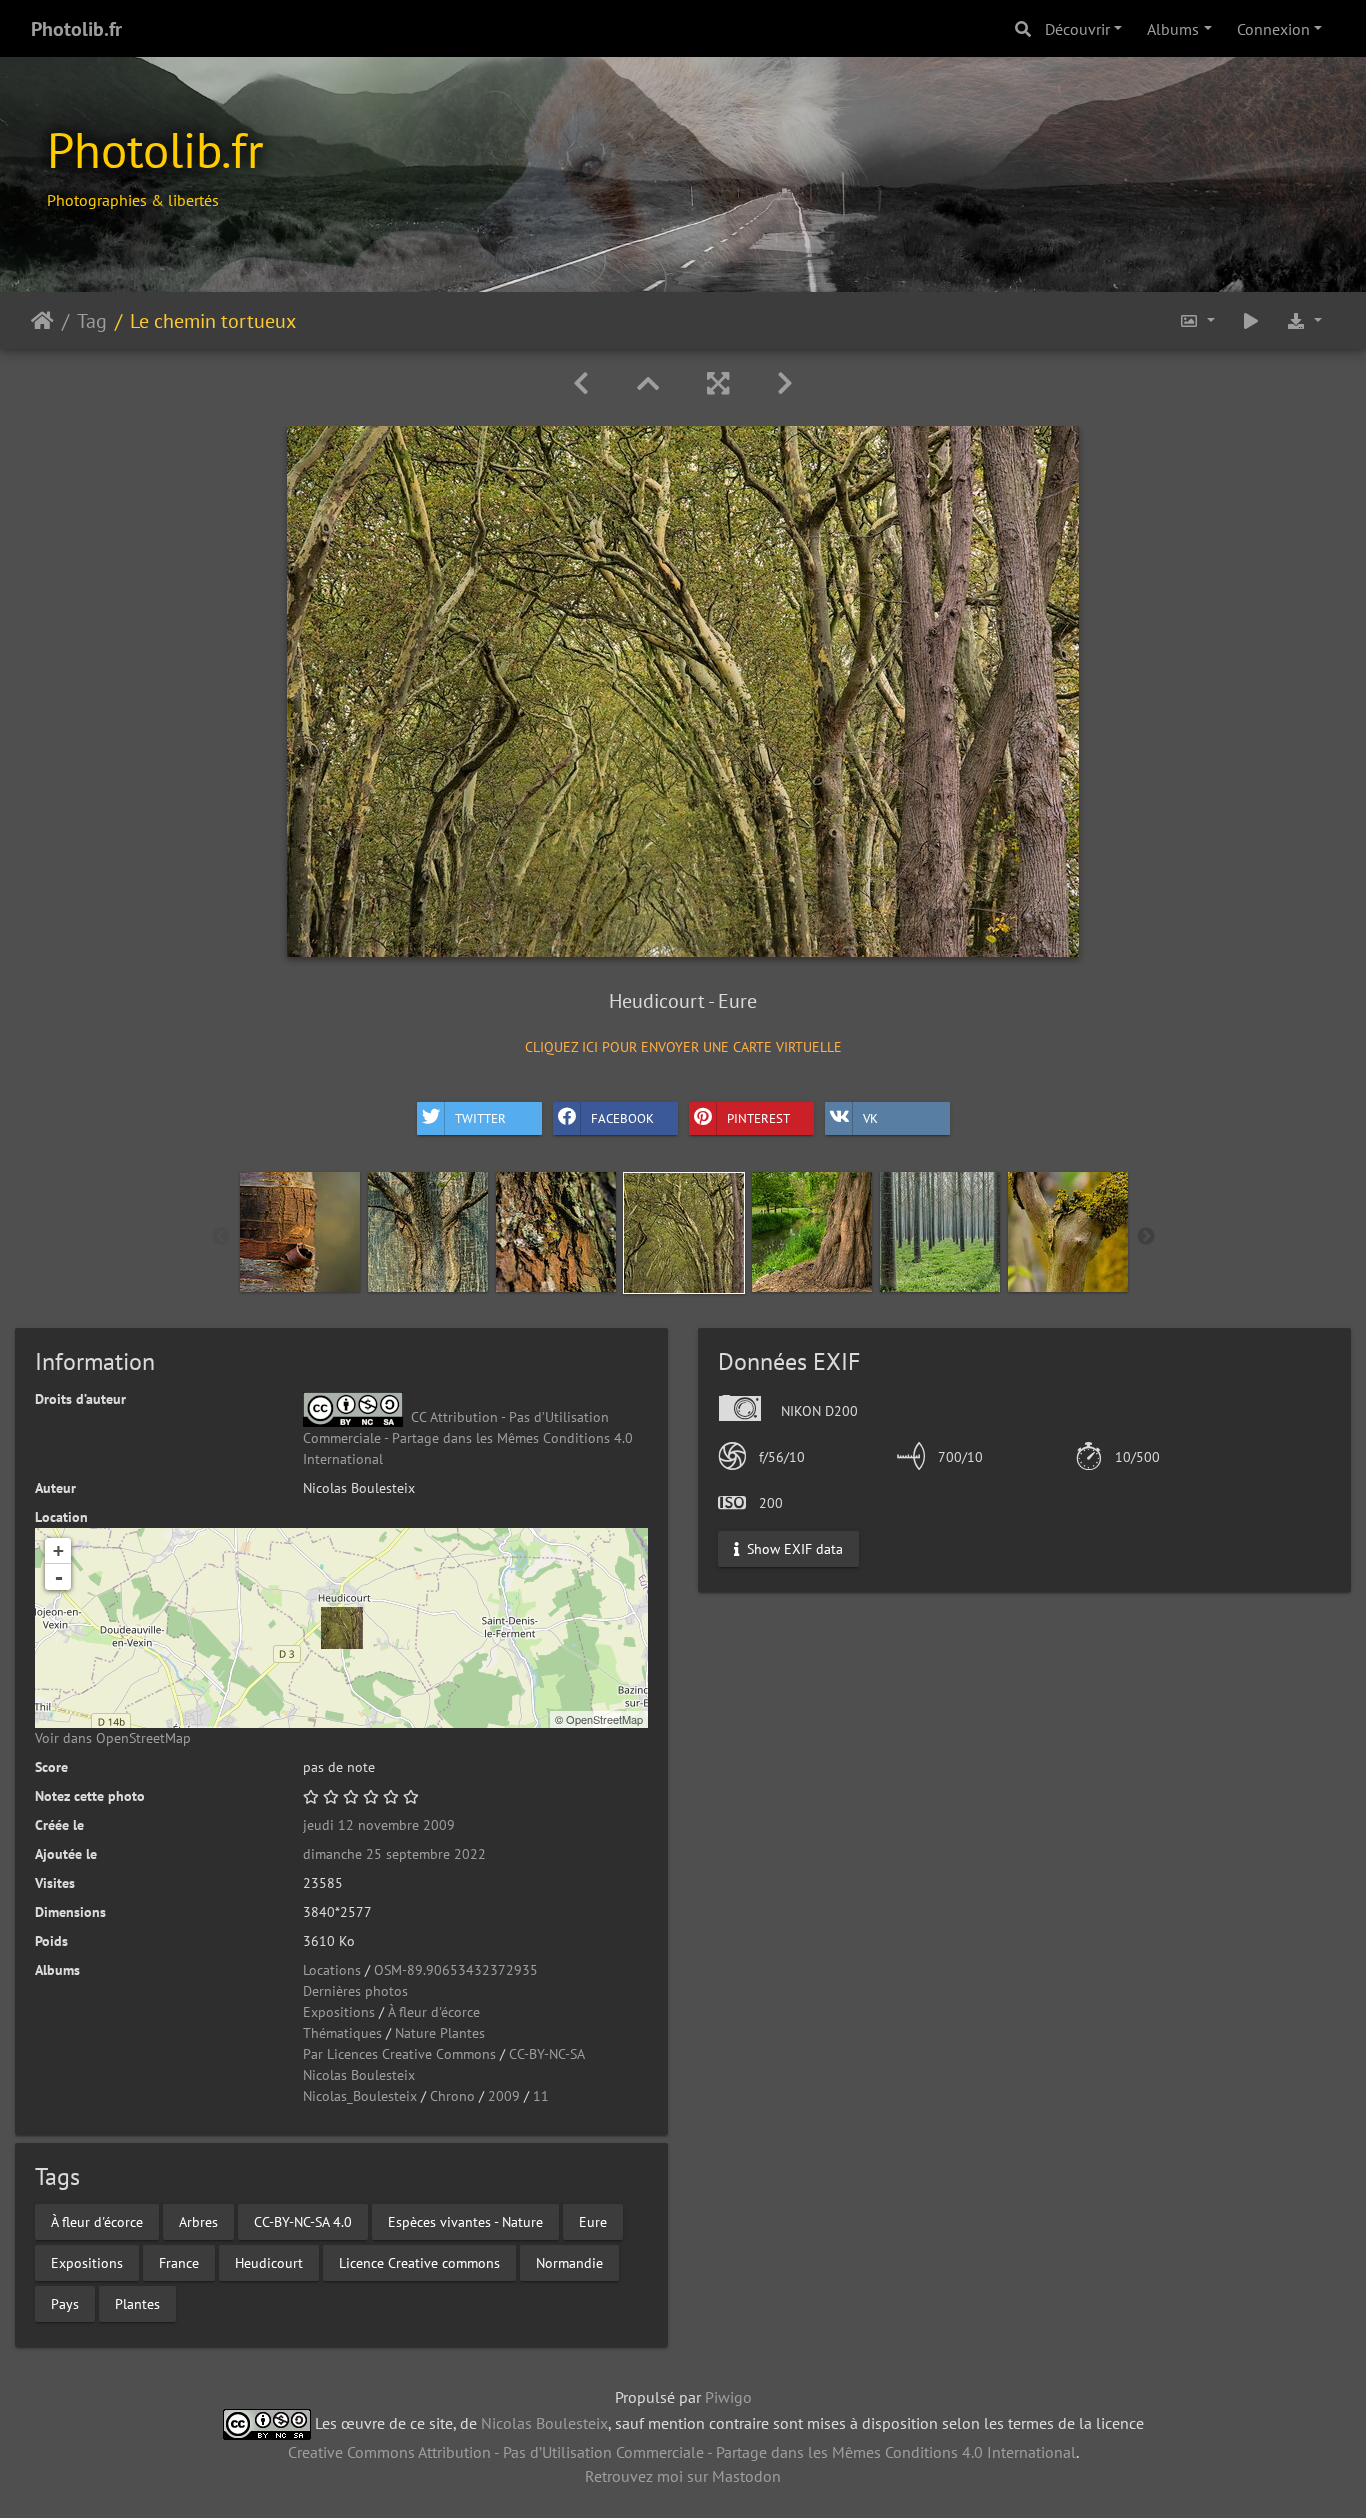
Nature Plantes (440, 2033)
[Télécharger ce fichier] (1304, 320)
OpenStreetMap (604, 1719)
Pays (65, 2303)
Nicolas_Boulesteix (360, 2096)
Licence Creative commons (419, 2262)
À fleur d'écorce (434, 2012)
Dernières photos (355, 1991)
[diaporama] (1251, 320)
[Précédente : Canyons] (581, 383)
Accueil (42, 320)
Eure (593, 2221)
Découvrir (1077, 29)
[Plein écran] (718, 383)
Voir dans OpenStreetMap (113, 1738)
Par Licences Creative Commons (399, 2054)
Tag (92, 320)
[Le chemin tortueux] (342, 1628)
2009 (504, 2096)
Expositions (339, 2012)
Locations (332, 1970)
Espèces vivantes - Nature (465, 2221)
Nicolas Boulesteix (359, 2075)
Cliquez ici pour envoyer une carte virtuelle (683, 1047)
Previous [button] (221, 1237)
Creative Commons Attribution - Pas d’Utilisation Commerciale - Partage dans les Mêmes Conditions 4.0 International (682, 2452)
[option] (300, 1232)
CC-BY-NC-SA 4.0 (303, 2221)
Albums (1173, 29)
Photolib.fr (76, 29)
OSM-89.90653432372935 (456, 1970)
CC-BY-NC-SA (547, 2054)
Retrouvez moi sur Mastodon (683, 2476)
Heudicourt (269, 2262)
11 (541, 2096)
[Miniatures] (648, 383)
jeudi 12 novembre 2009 (379, 1825)
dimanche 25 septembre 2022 (394, 1854)
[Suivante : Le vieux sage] (785, 383)
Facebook (622, 1118)
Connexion (1273, 29)
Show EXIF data (793, 1548)
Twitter (480, 1118)
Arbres (198, 2221)
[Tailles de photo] (1197, 320)
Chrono (452, 2096)
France (179, 2262)
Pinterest (758, 1118)
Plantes (137, 2303)
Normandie (569, 2262)
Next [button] (1146, 1237)
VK (870, 1118)
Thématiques (342, 2033)
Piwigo (728, 2397)
